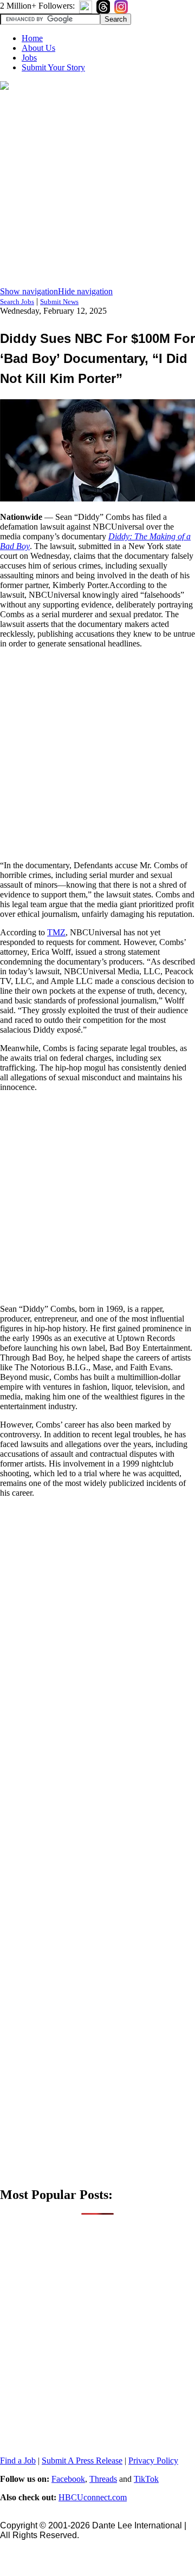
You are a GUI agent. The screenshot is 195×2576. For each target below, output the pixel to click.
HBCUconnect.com (93, 2497)
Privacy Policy (153, 2461)
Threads (103, 2479)
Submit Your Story (53, 67)
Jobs (29, 58)
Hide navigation (85, 291)
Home (32, 38)
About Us (38, 48)
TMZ (56, 932)
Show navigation (29, 291)
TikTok (146, 2479)
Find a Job (18, 2461)
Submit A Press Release (82, 2461)
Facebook (68, 2479)
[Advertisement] (97, 189)
